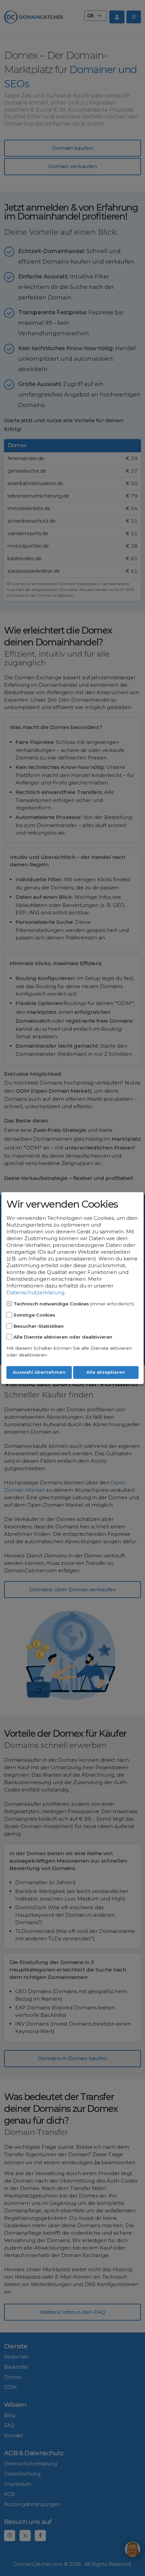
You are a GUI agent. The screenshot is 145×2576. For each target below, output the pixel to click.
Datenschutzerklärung (35, 1292)
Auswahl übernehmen (39, 1373)
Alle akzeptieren (106, 1373)
